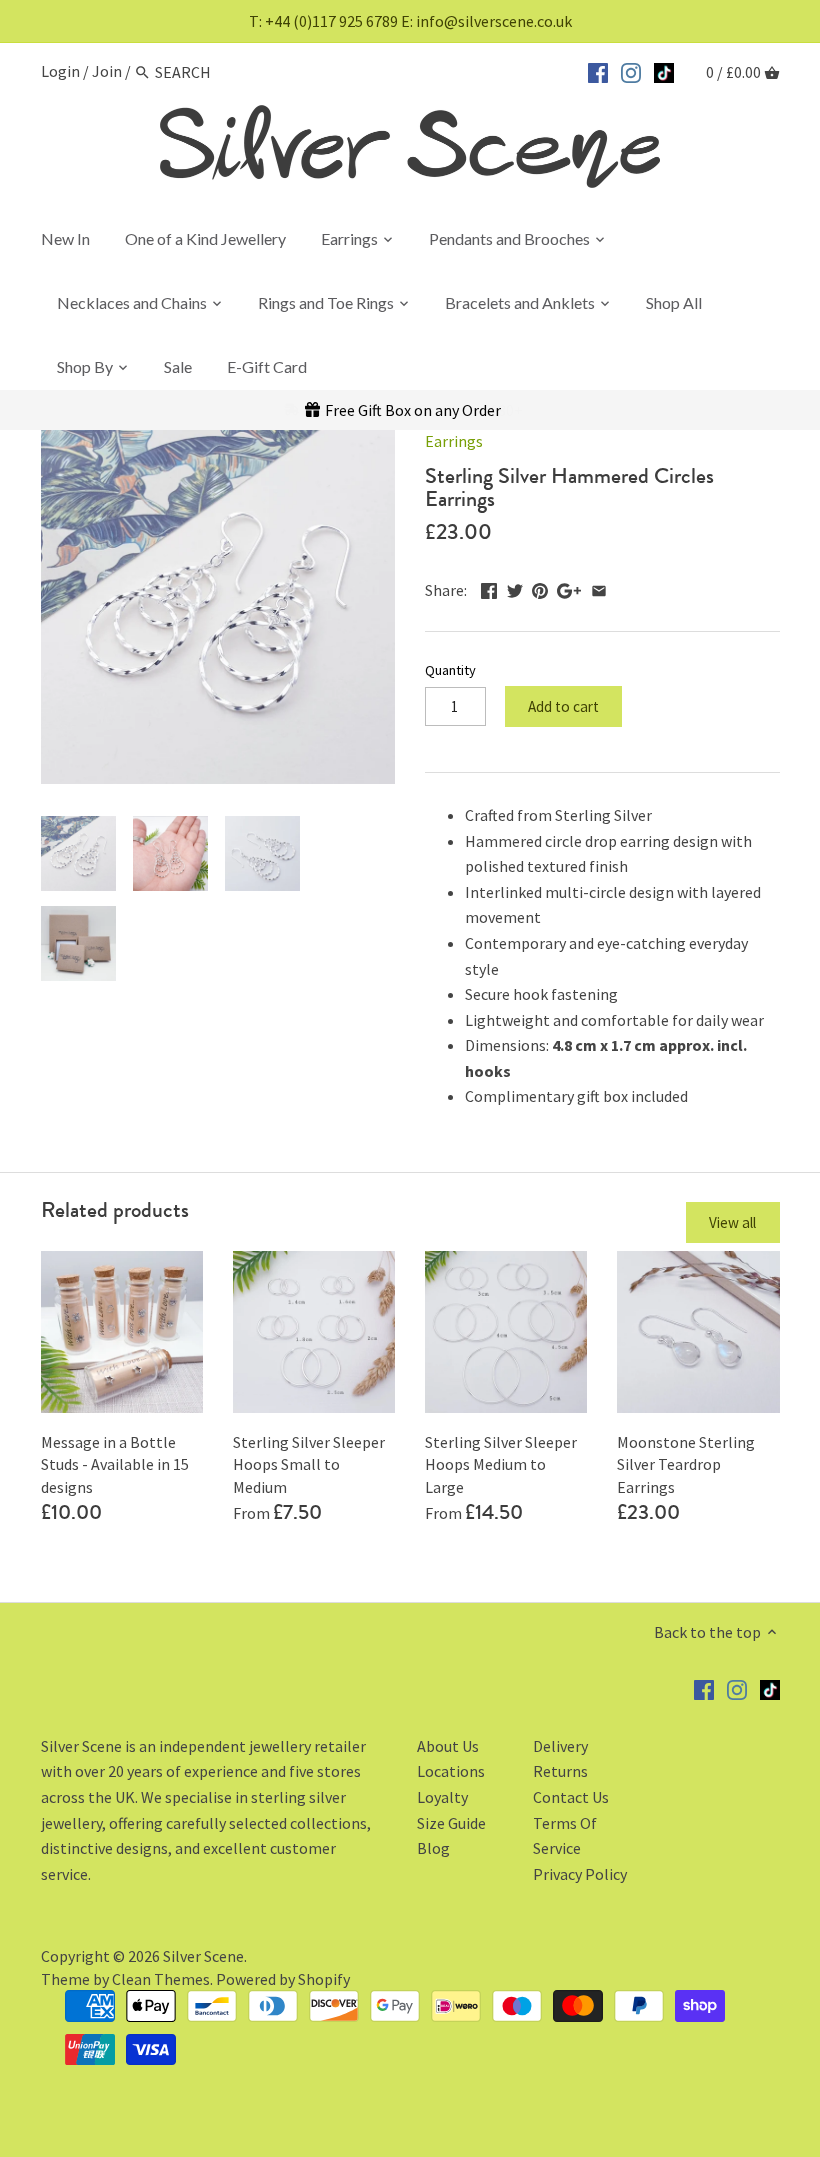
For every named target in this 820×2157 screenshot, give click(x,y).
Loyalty (442, 1797)
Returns (560, 1771)
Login (60, 72)
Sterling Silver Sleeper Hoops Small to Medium (309, 1464)
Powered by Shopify (283, 1979)
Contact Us (571, 1797)
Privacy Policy (580, 1874)
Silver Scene (203, 1956)
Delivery (560, 1746)
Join (107, 72)
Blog (433, 1848)
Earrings (454, 441)
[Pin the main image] (540, 588)
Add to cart (563, 706)
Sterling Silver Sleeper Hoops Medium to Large (501, 1464)
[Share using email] (599, 588)
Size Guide (451, 1823)
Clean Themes (161, 1979)
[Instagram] (631, 70)
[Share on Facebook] (489, 588)
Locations (451, 1771)
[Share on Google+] (569, 588)
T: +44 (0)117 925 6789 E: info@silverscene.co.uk (410, 21)
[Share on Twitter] (515, 588)
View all (732, 1222)
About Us (448, 1746)
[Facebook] (598, 70)
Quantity (450, 670)
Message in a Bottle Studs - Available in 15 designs (115, 1464)
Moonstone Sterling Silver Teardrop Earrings (686, 1464)
